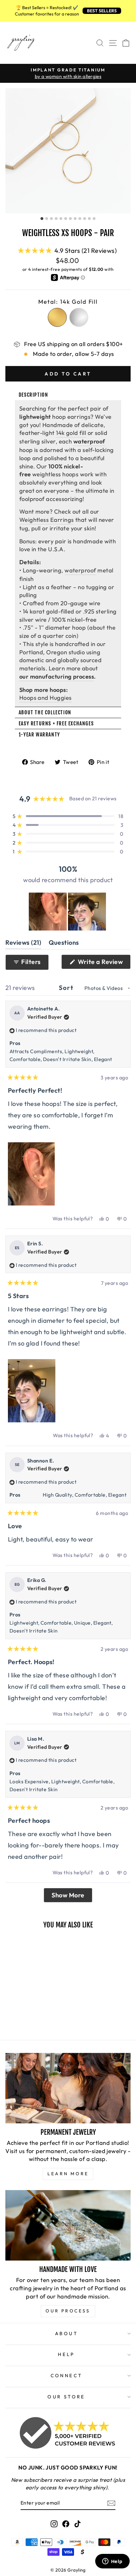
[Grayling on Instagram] (54, 2523)
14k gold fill (71, 433)
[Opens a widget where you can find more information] (112, 2562)
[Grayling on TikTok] (77, 2523)
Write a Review (103, 963)
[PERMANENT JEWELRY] (68, 2088)
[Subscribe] (111, 2503)
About (66, 2333)
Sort (67, 988)
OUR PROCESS (68, 2311)
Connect (67, 2375)
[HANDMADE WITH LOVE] (68, 2225)
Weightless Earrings (47, 520)
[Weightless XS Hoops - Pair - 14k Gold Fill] (9, 2010)
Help (66, 2354)
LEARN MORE (68, 2174)
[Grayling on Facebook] (66, 2523)
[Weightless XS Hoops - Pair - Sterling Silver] (16, 2010)
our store (66, 2397)
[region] (68, 912)
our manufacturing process (57, 677)
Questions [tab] (64, 944)
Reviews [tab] (23, 944)
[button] (67, 250)
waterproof (80, 570)
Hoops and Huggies (46, 698)
